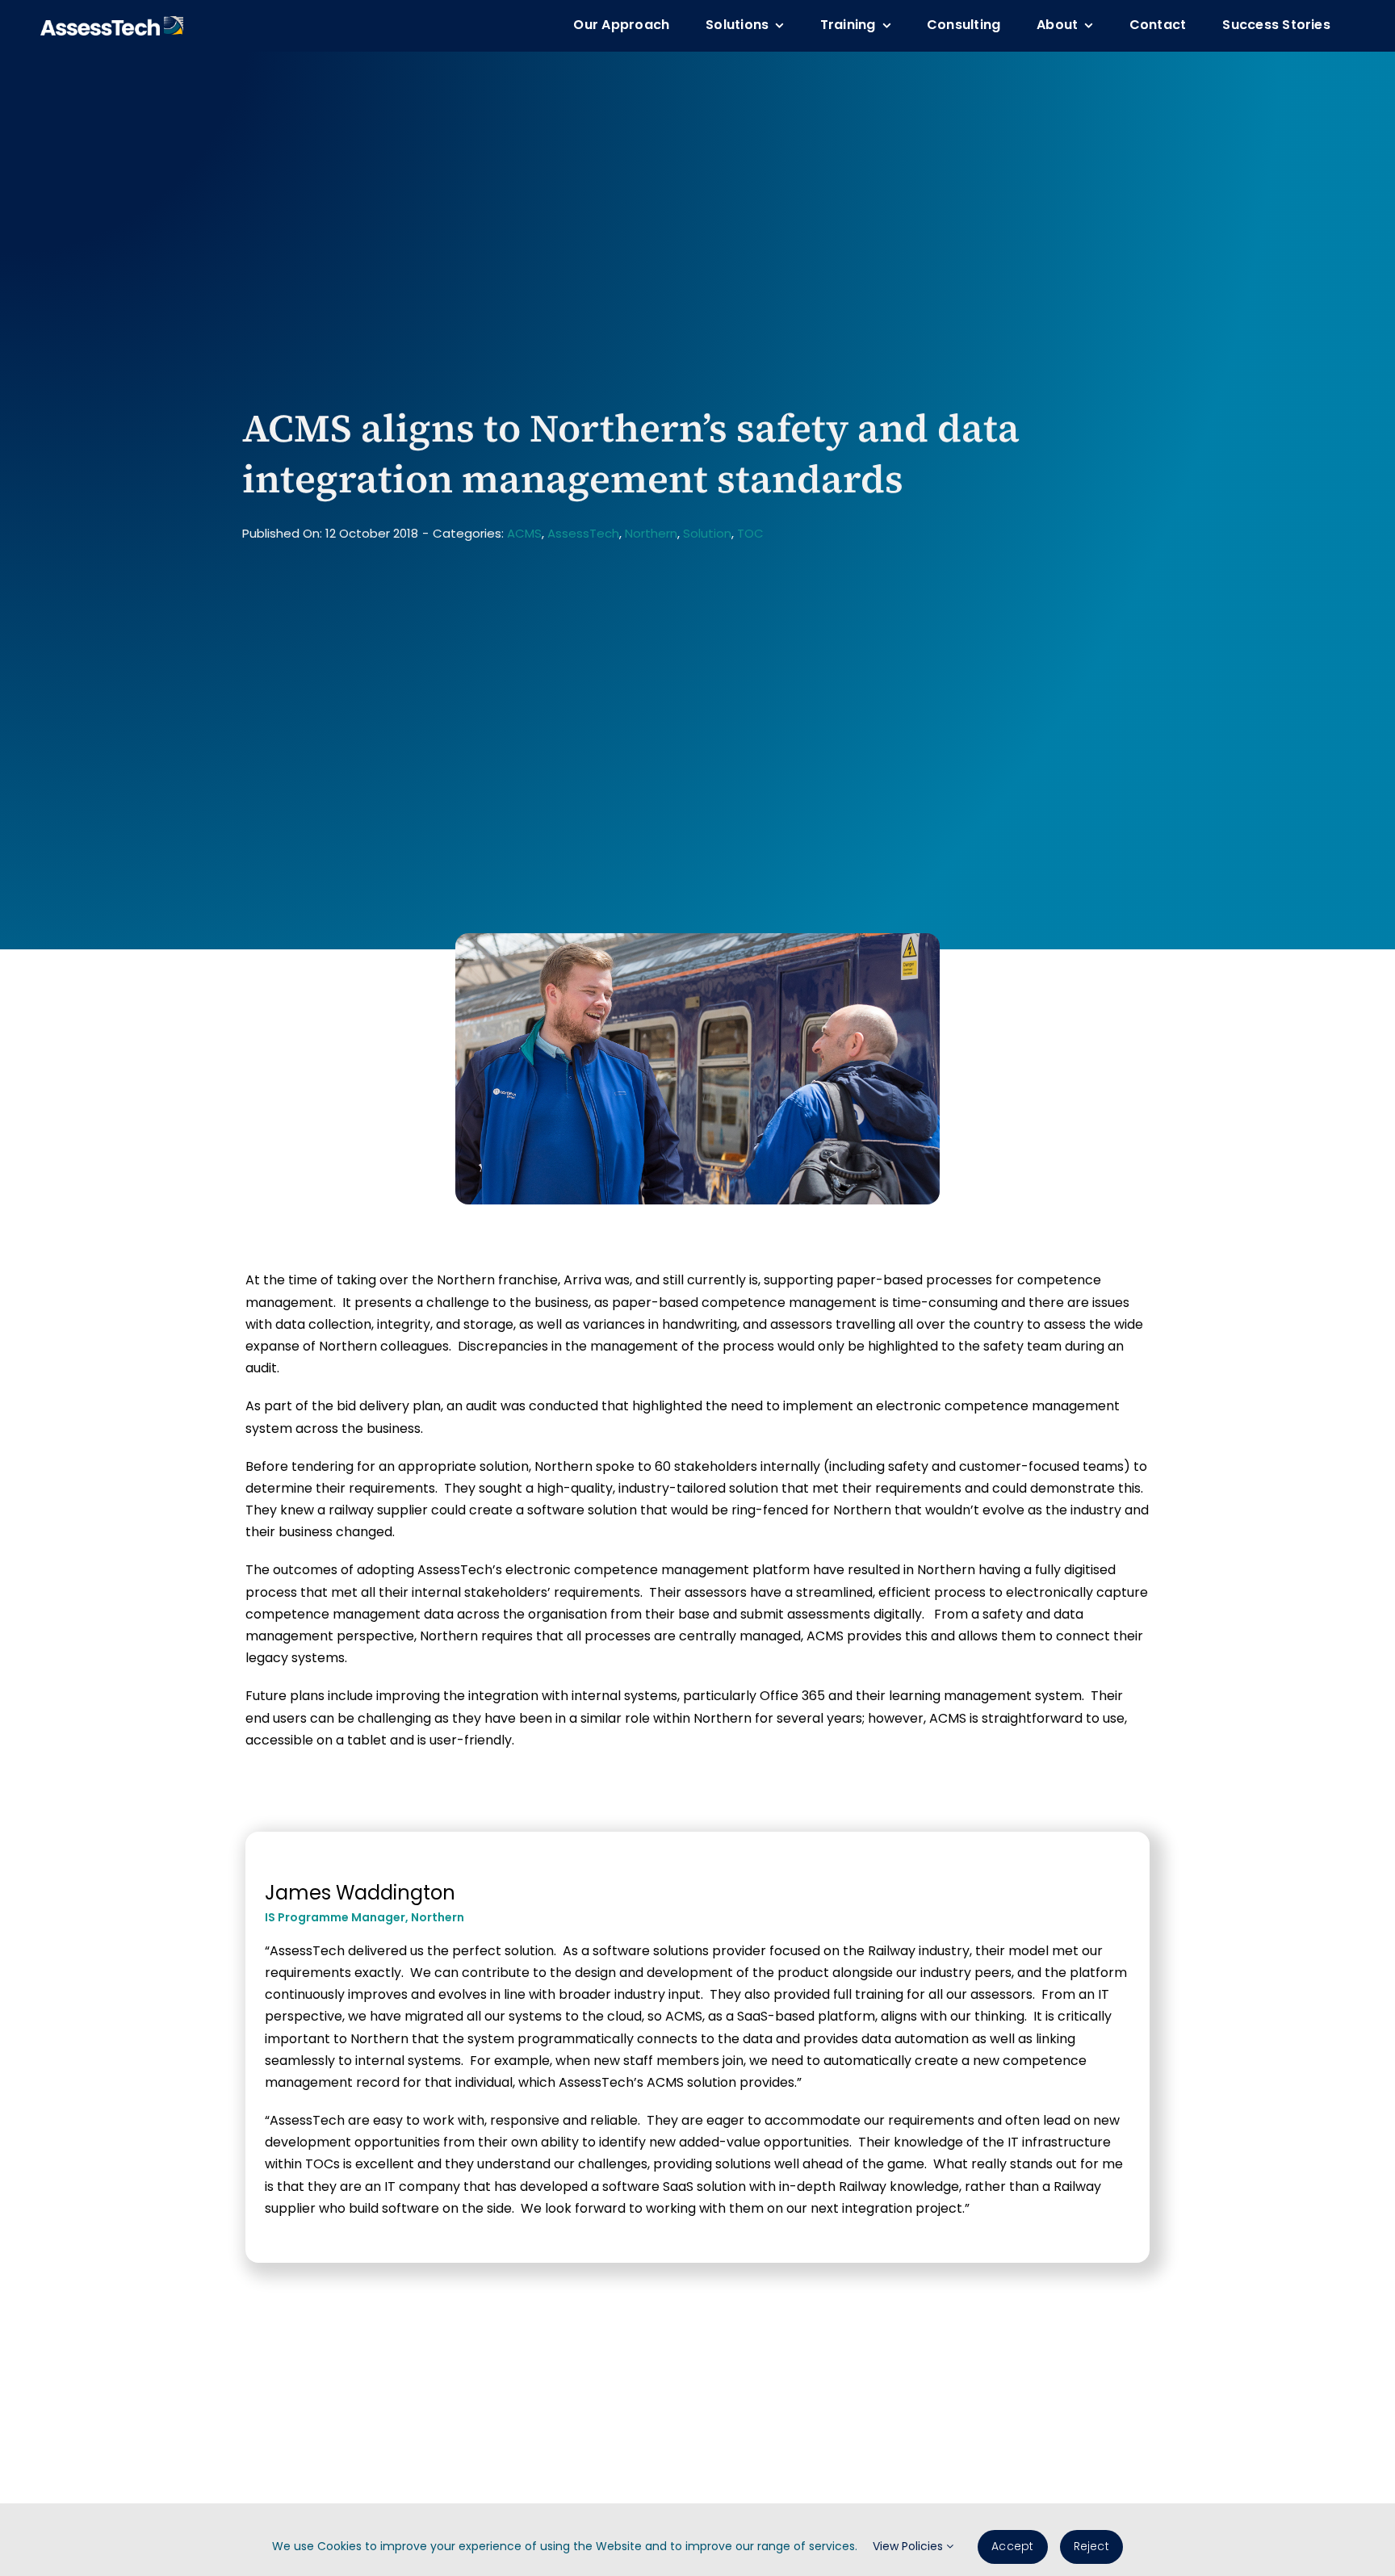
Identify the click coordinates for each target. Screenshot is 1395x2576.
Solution (707, 533)
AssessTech (583, 533)
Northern (651, 533)
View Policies (909, 2546)
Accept (1012, 2546)
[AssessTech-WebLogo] (112, 22)
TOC (750, 533)
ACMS (524, 533)
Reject (1091, 2546)
